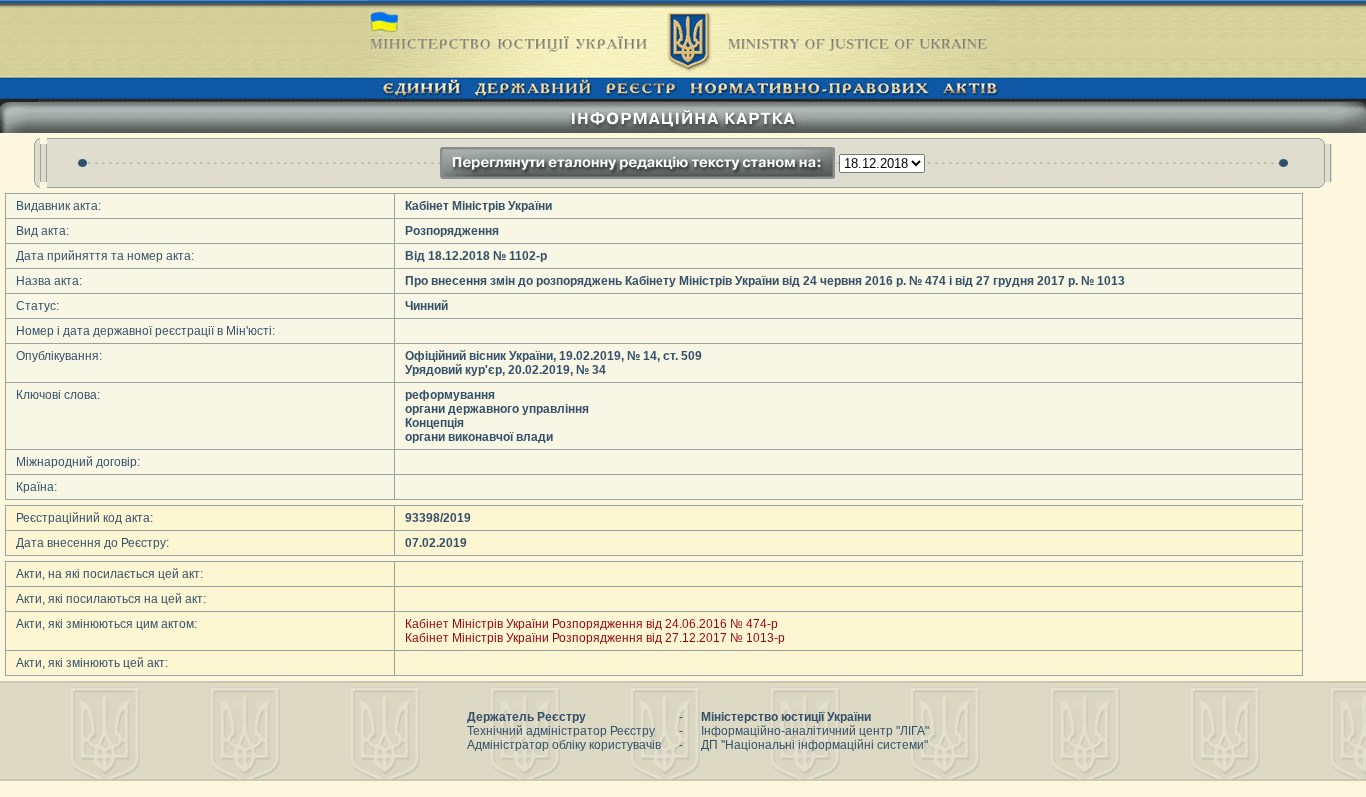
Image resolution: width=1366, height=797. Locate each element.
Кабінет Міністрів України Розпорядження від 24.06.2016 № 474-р (591, 624)
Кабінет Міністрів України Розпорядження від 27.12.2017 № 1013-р (595, 638)
